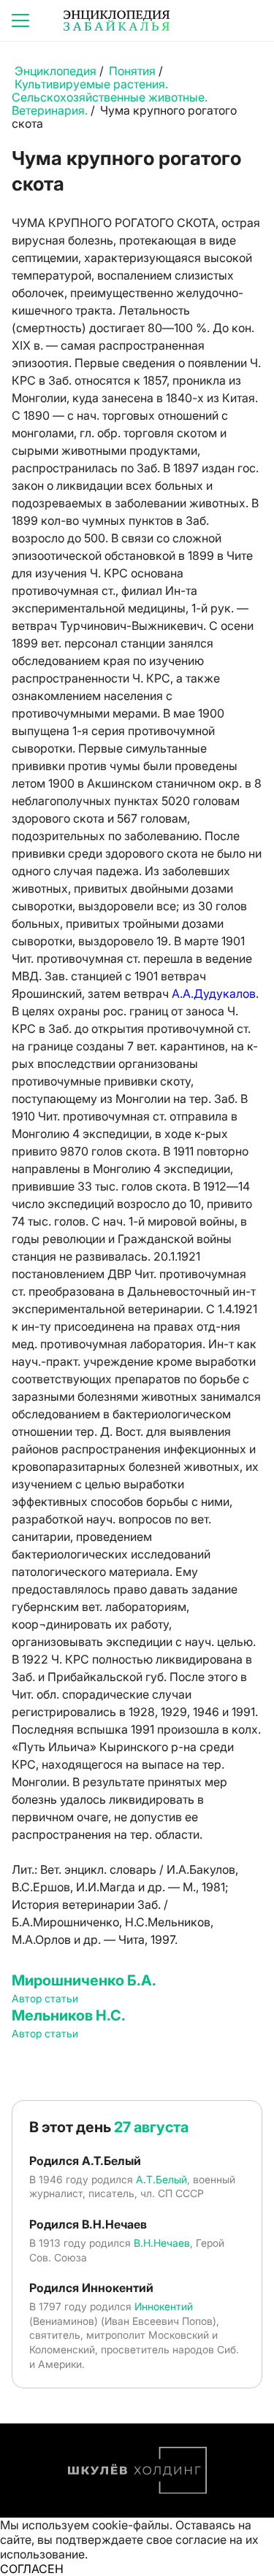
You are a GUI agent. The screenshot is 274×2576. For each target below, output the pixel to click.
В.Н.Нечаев (162, 2243)
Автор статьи (45, 1998)
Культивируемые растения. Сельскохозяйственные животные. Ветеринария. (110, 97)
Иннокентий (164, 2306)
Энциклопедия (56, 71)
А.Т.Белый (161, 2179)
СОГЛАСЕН (32, 2569)
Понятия (132, 71)
